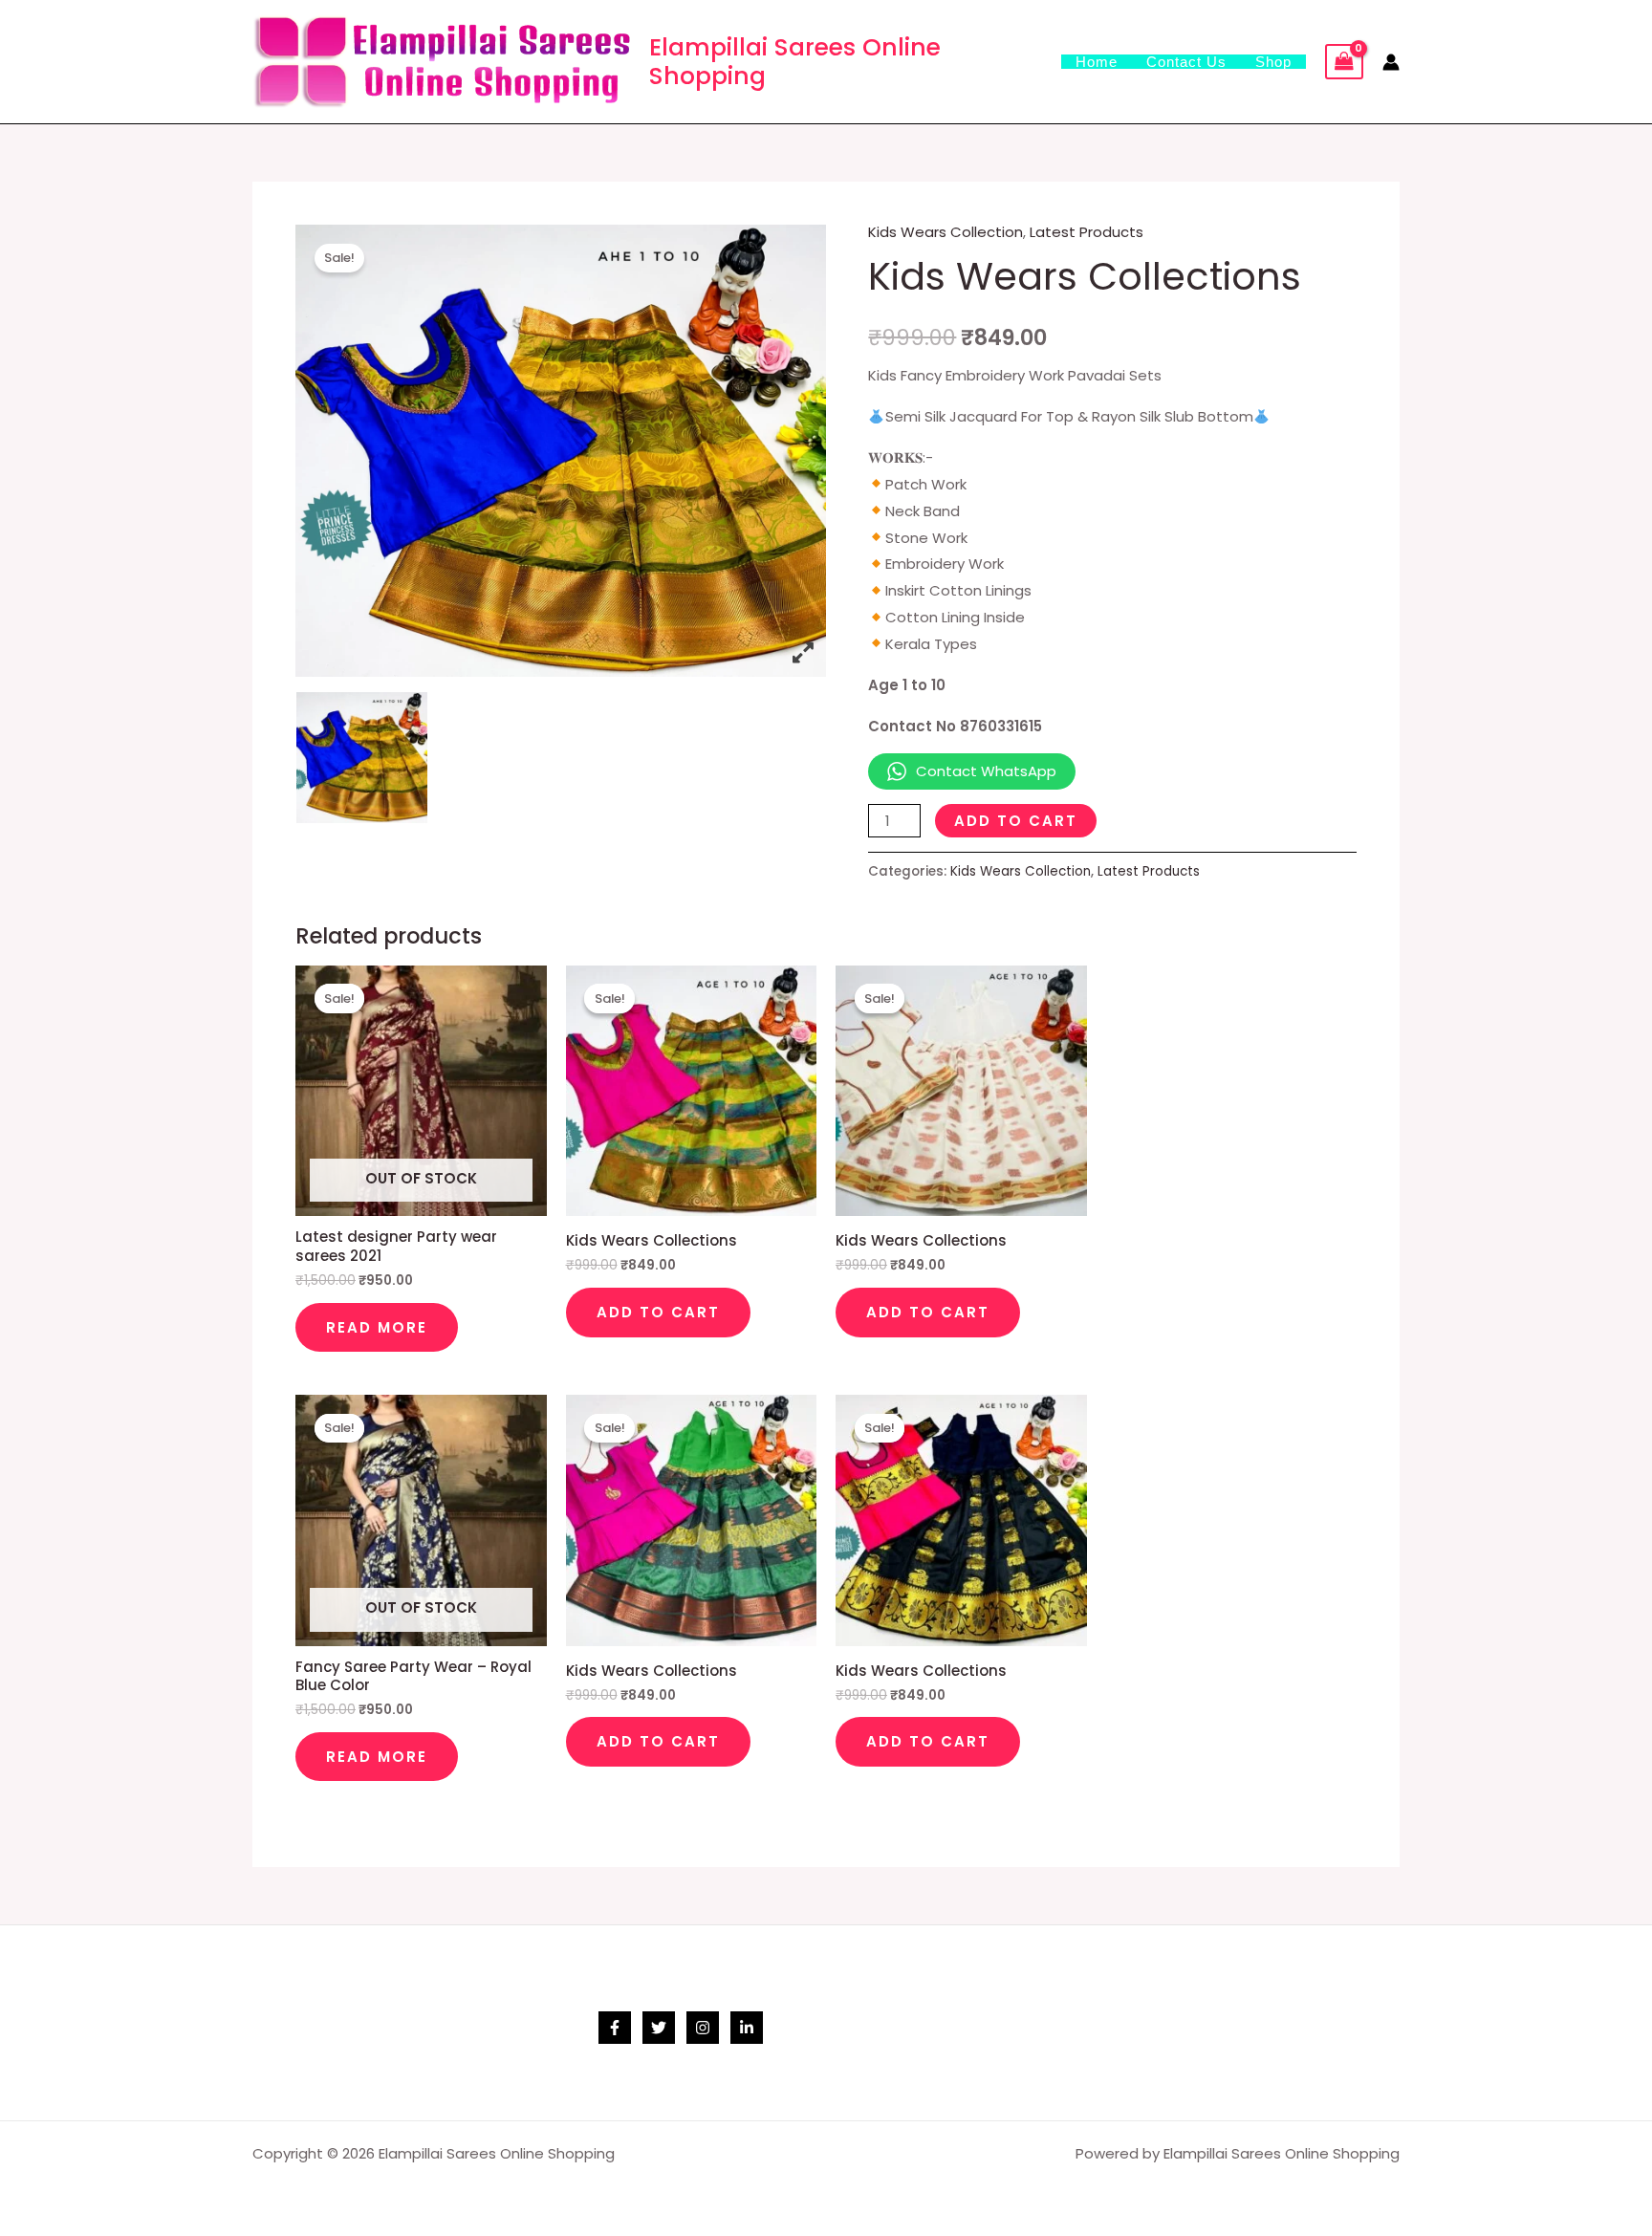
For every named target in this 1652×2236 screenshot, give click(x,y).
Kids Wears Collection (946, 232)
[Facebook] (615, 2028)
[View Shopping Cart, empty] (1344, 62)
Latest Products (1087, 232)
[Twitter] (659, 2028)
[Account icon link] (1391, 62)
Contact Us (1186, 62)
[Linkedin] (747, 2028)
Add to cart (1016, 821)
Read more (377, 1327)
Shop (1273, 62)
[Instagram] (703, 2028)
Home (1097, 62)
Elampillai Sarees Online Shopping (795, 62)
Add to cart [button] (658, 1312)
